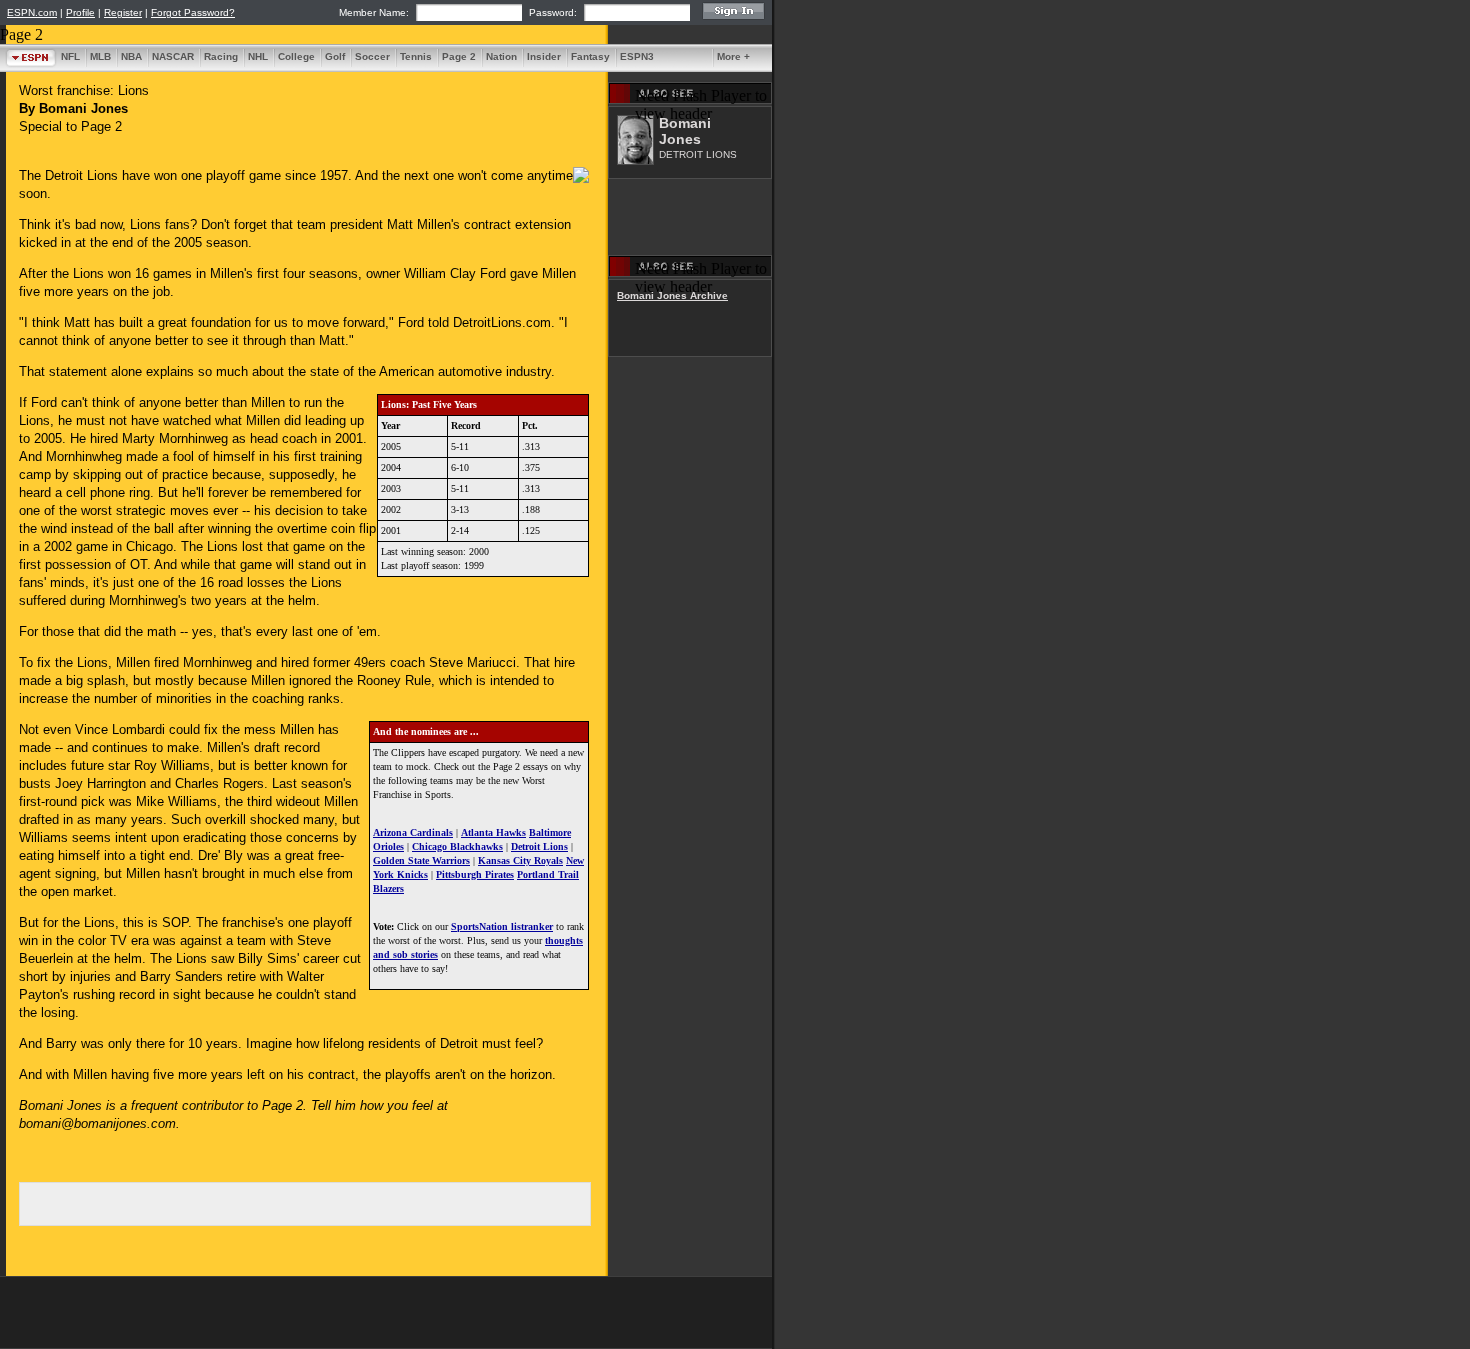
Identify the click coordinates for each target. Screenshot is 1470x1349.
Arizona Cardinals (413, 832)
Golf (335, 56)
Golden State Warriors (421, 860)
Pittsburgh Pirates (475, 874)
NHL (258, 56)
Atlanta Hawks (493, 832)
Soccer (372, 56)
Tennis (416, 56)
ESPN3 (637, 56)
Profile (80, 12)
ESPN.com (32, 12)
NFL (70, 56)
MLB (100, 56)
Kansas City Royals (520, 860)
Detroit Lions (539, 846)
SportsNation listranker (502, 926)
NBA (131, 56)
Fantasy (590, 56)
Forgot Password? (193, 12)
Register (123, 12)
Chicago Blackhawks (457, 846)
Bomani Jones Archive (672, 295)
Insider (544, 56)
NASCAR (173, 56)
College (296, 56)
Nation (501, 56)
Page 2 (459, 56)
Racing (221, 56)
